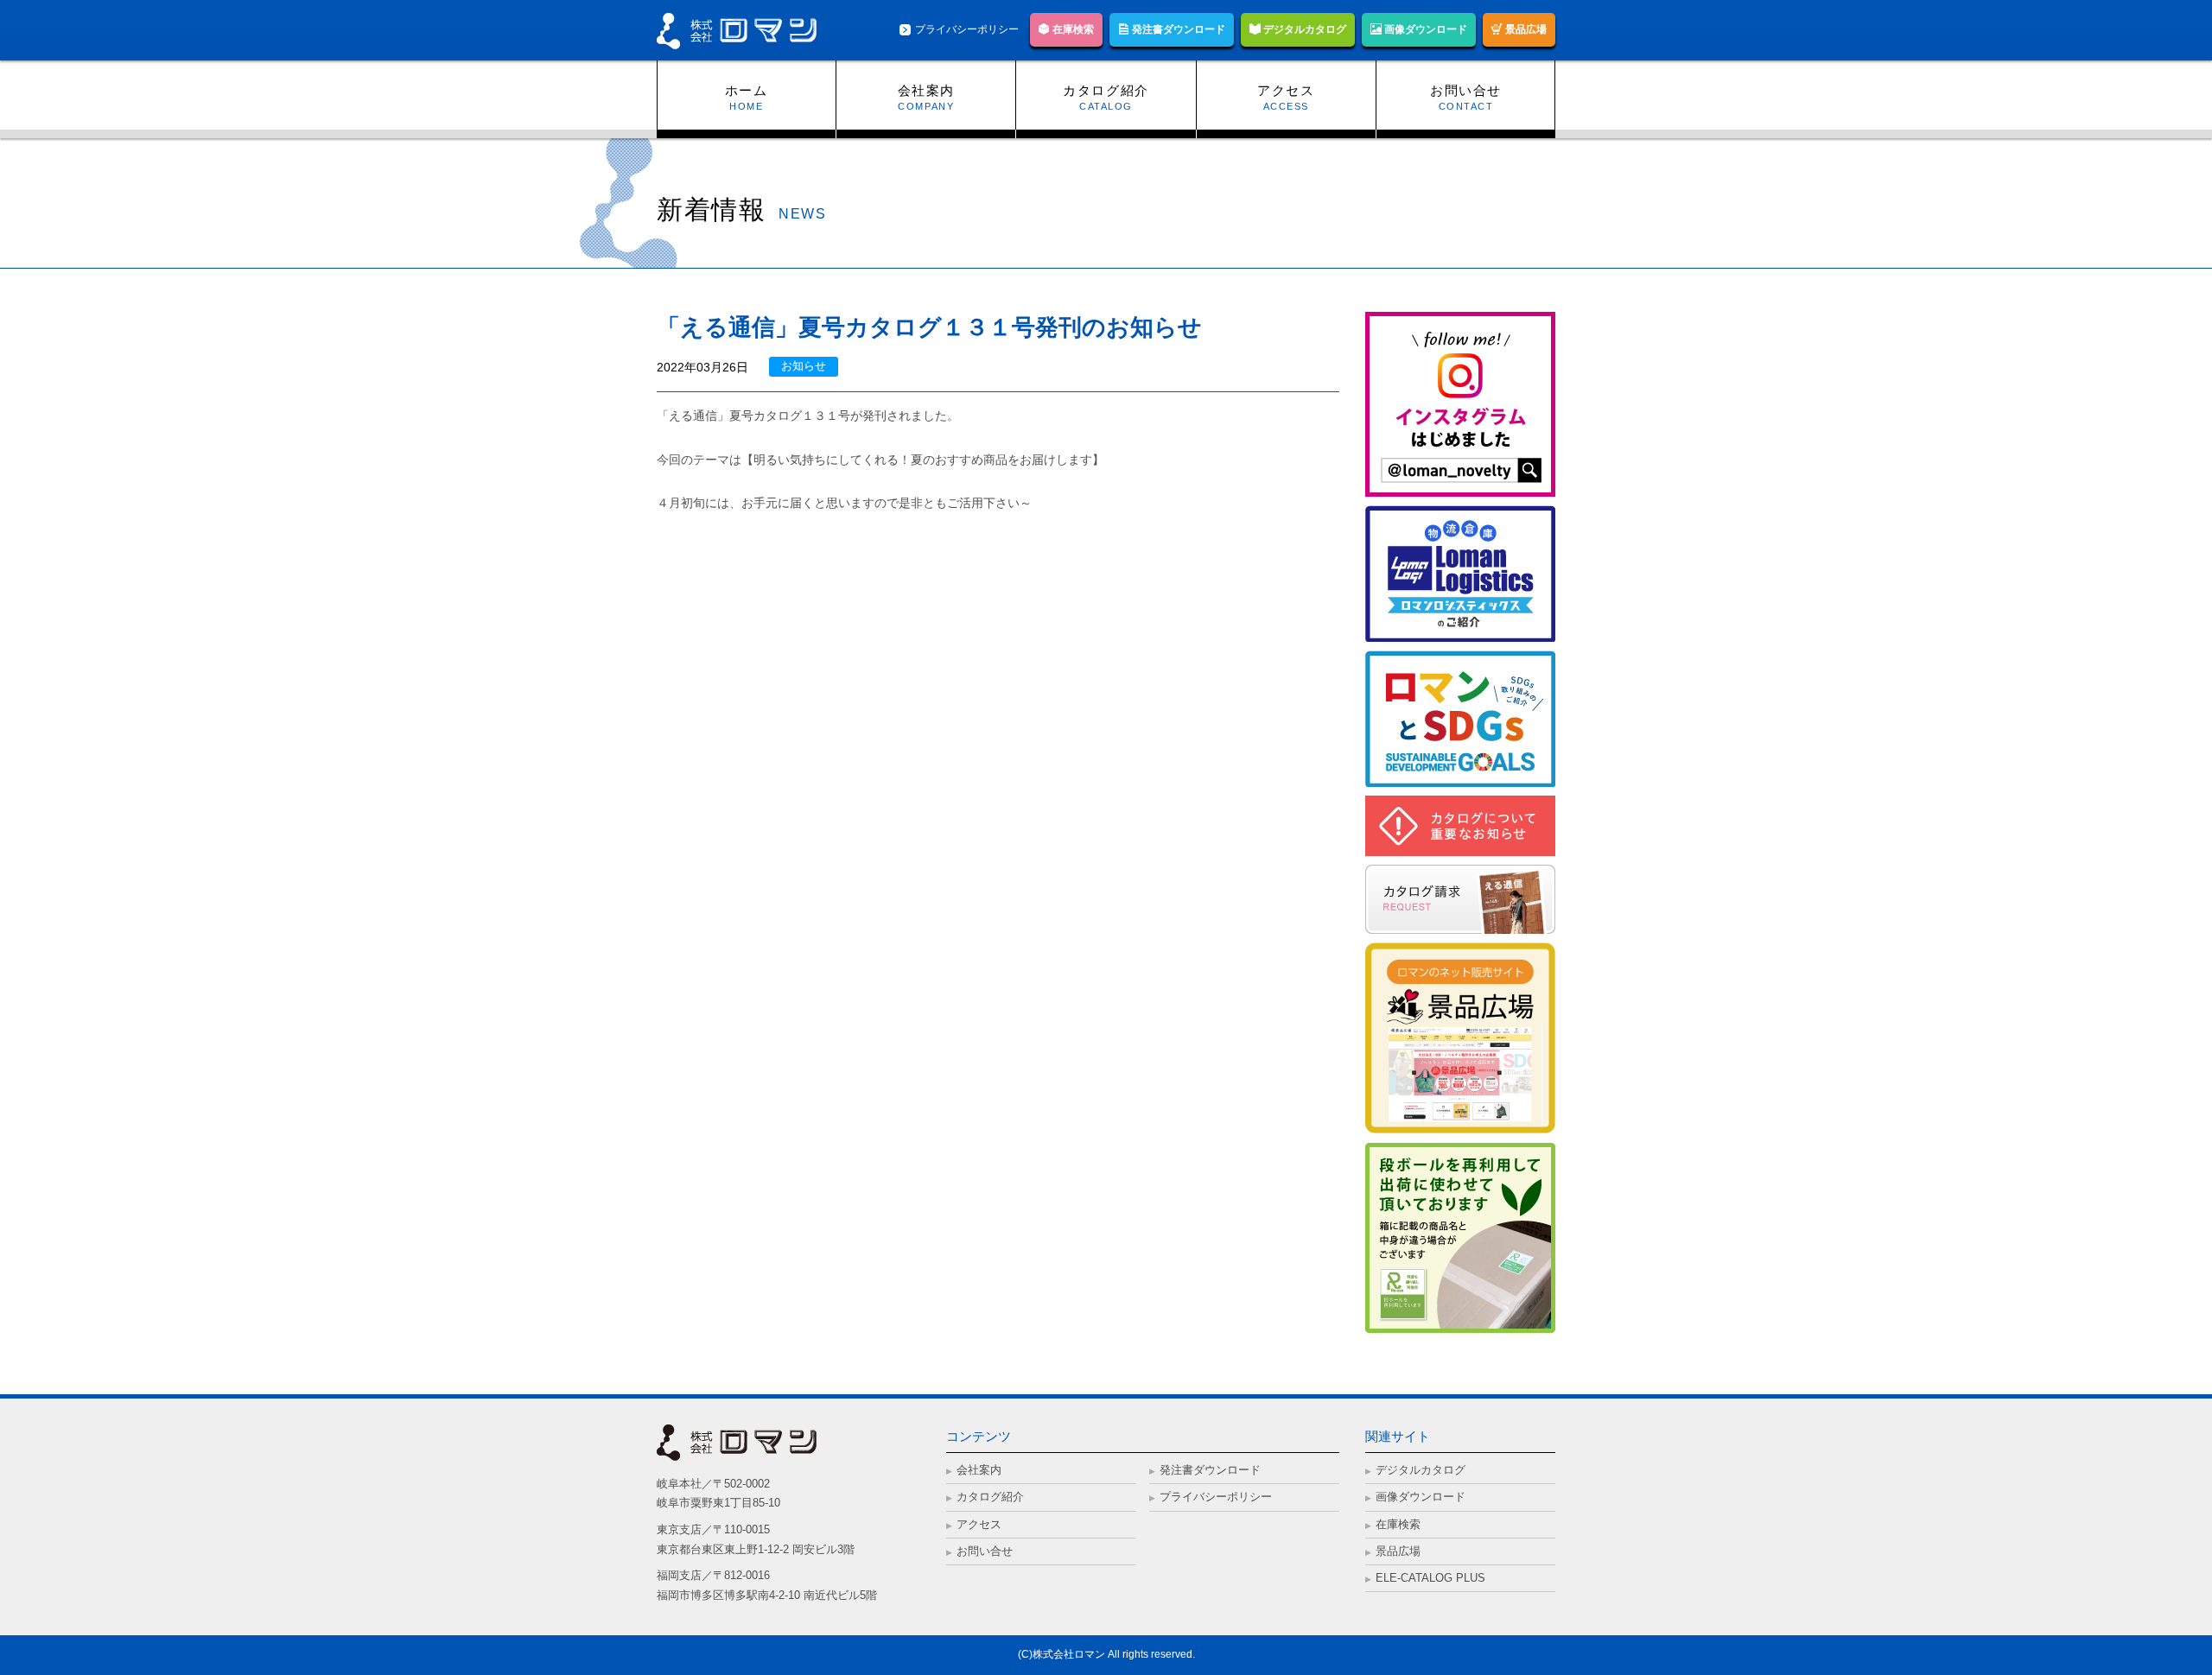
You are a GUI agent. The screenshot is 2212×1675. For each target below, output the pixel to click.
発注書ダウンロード (1177, 29)
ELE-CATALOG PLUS (1430, 1578)
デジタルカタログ (1303, 29)
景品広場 (1525, 29)
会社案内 (926, 90)
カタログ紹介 (1106, 90)
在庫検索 (1072, 29)
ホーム (747, 90)
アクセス (1286, 90)
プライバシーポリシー (967, 29)
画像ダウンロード (1424, 29)
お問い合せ (1466, 90)
